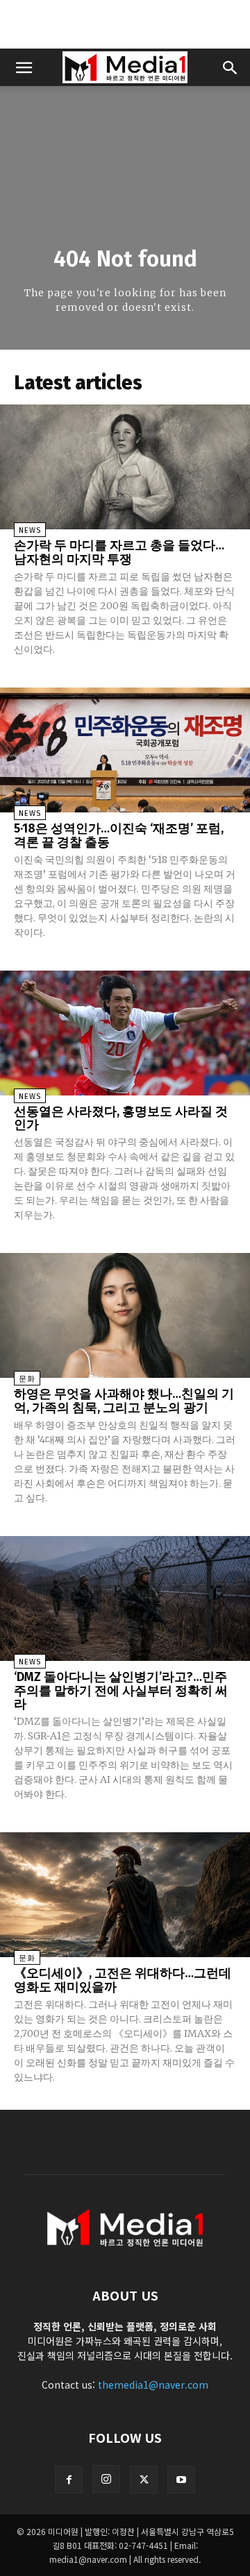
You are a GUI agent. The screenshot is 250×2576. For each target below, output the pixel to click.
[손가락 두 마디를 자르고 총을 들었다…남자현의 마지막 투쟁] (125, 467)
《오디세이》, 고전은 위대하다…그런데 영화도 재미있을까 (123, 1980)
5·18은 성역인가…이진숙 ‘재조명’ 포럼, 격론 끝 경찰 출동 (119, 835)
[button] (24, 67)
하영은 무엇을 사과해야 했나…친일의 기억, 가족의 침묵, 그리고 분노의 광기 (124, 1401)
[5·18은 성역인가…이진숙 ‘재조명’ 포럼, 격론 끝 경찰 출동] (125, 750)
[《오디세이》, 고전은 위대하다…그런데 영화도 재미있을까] (125, 1895)
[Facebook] (69, 2480)
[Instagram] (106, 2479)
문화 (27, 1379)
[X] (144, 2480)
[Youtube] (181, 2480)
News (30, 530)
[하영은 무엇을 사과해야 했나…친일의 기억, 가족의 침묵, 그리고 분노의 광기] (125, 1315)
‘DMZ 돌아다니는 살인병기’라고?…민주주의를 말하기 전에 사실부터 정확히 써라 (121, 1691)
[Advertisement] (125, 24)
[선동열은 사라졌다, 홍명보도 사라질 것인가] (125, 1033)
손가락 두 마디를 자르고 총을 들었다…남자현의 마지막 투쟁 (119, 552)
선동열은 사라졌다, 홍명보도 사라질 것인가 (121, 1118)
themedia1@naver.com (153, 2385)
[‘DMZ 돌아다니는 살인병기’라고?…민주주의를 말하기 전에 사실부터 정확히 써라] (125, 1598)
